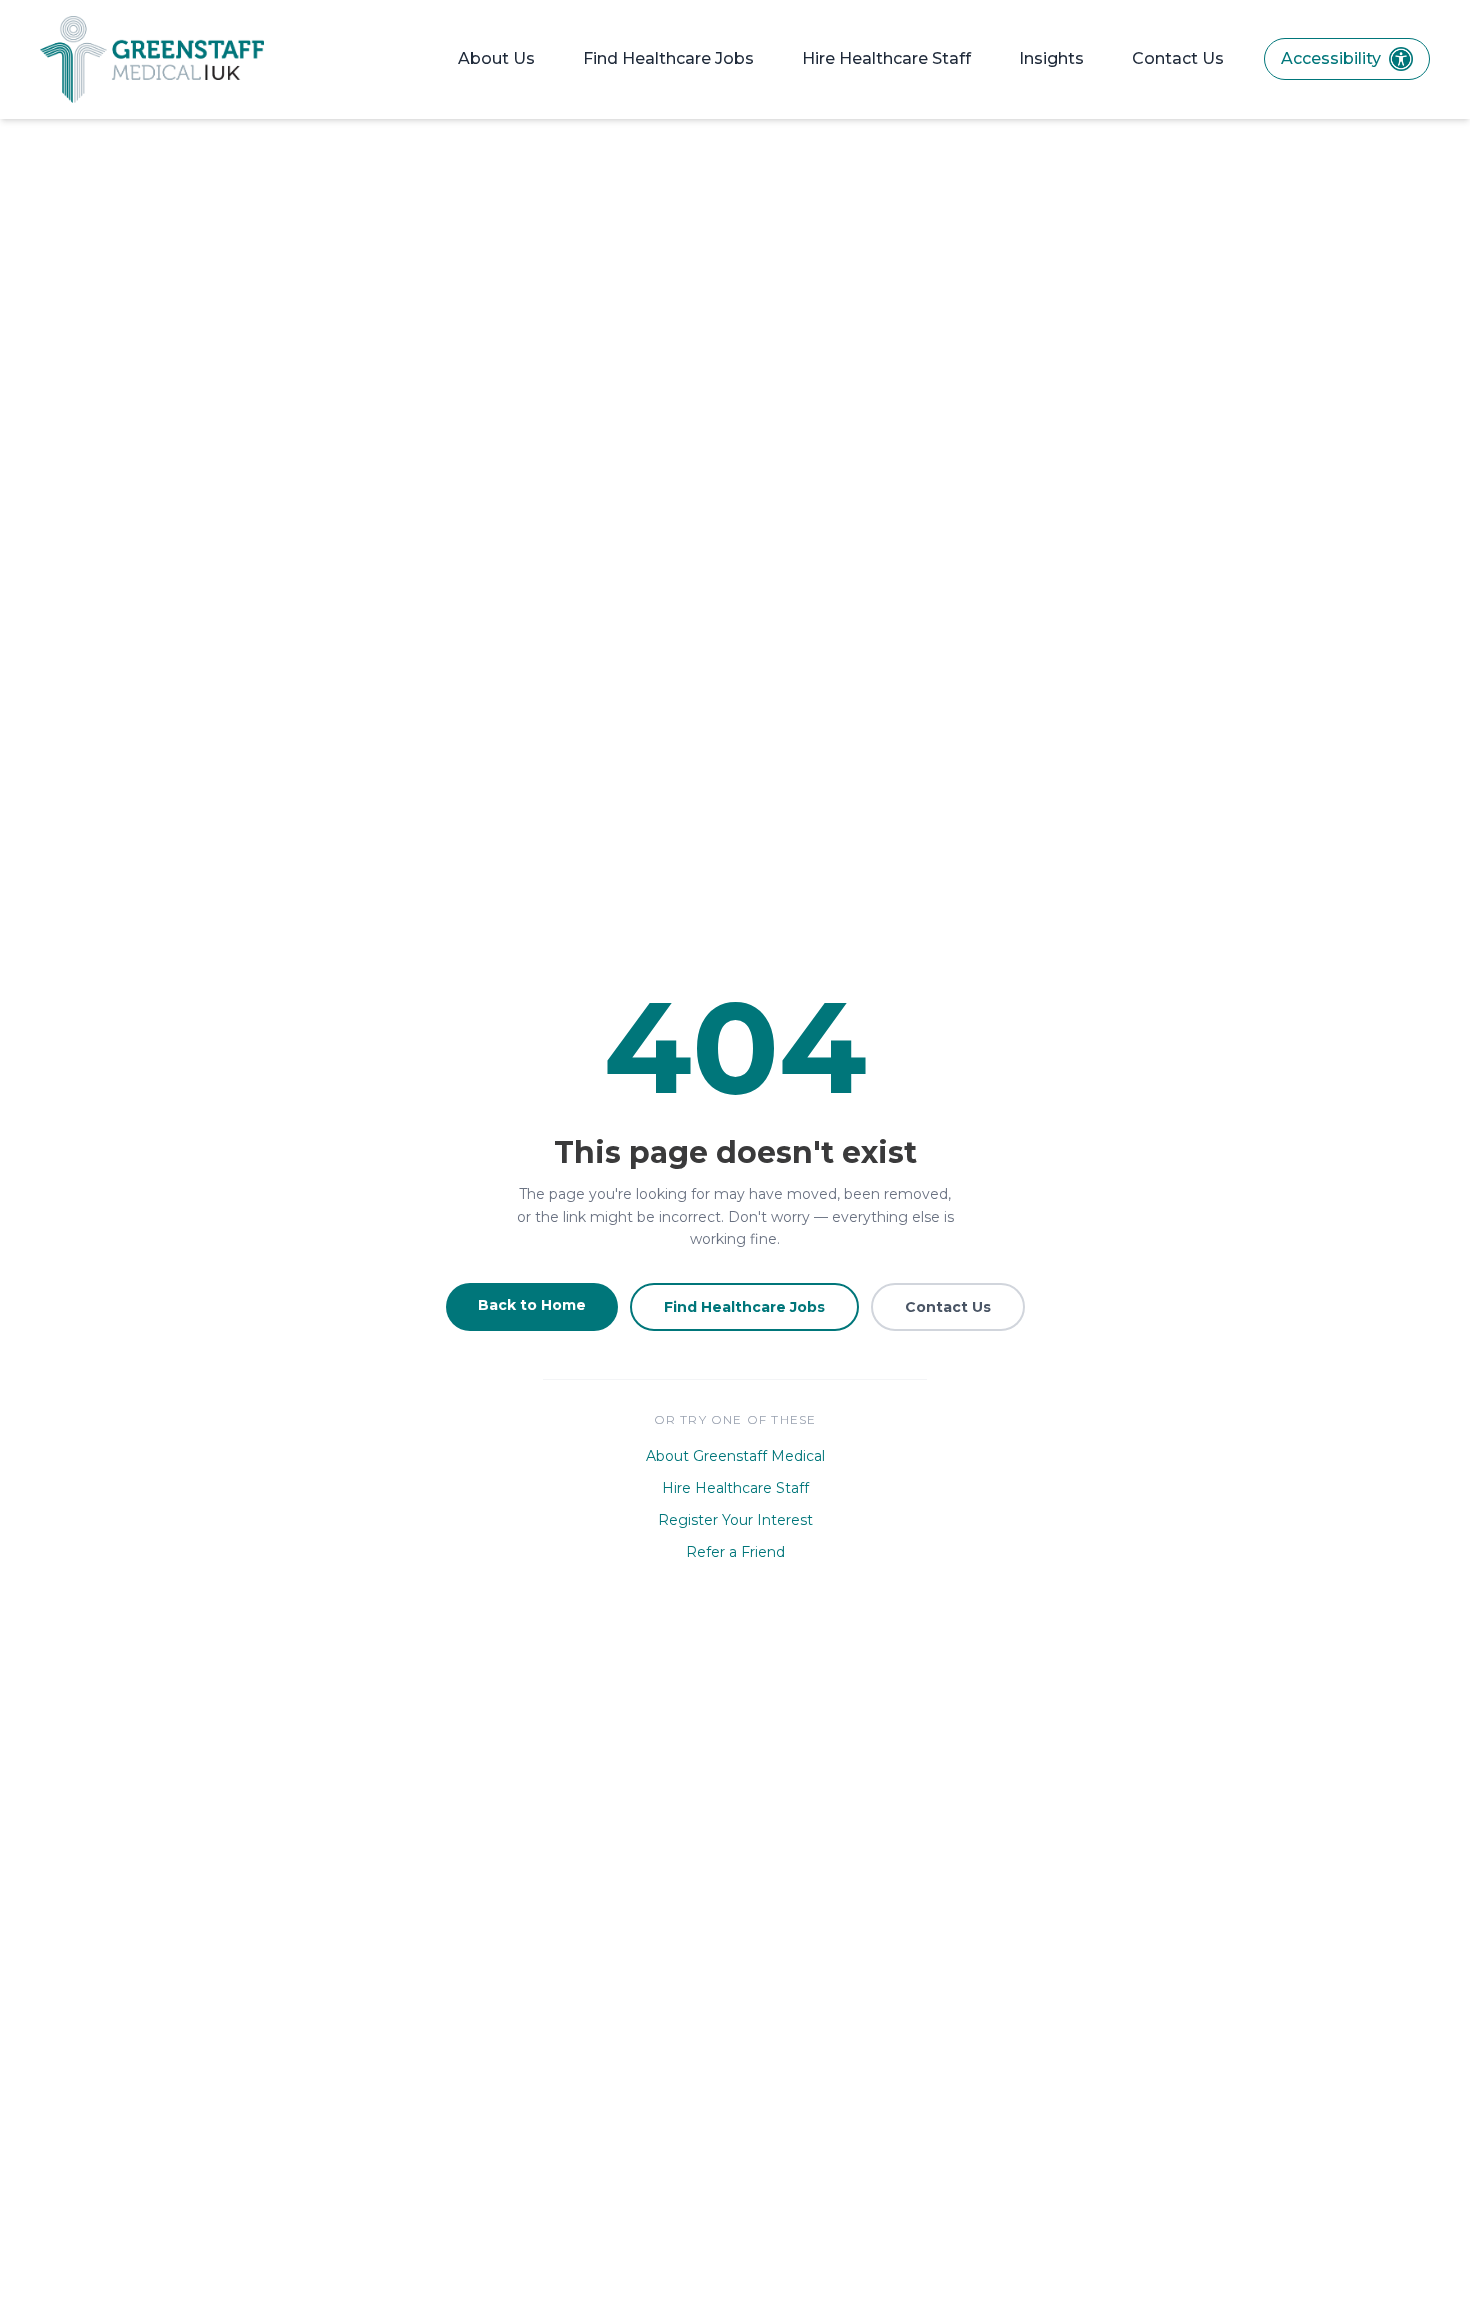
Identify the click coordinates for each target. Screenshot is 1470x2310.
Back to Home (532, 1305)
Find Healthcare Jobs (668, 58)
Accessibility (1331, 58)
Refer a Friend (735, 1552)
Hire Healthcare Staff (886, 58)
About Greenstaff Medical (735, 1456)
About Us (496, 58)
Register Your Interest (735, 1520)
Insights (1051, 58)
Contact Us (1178, 58)
